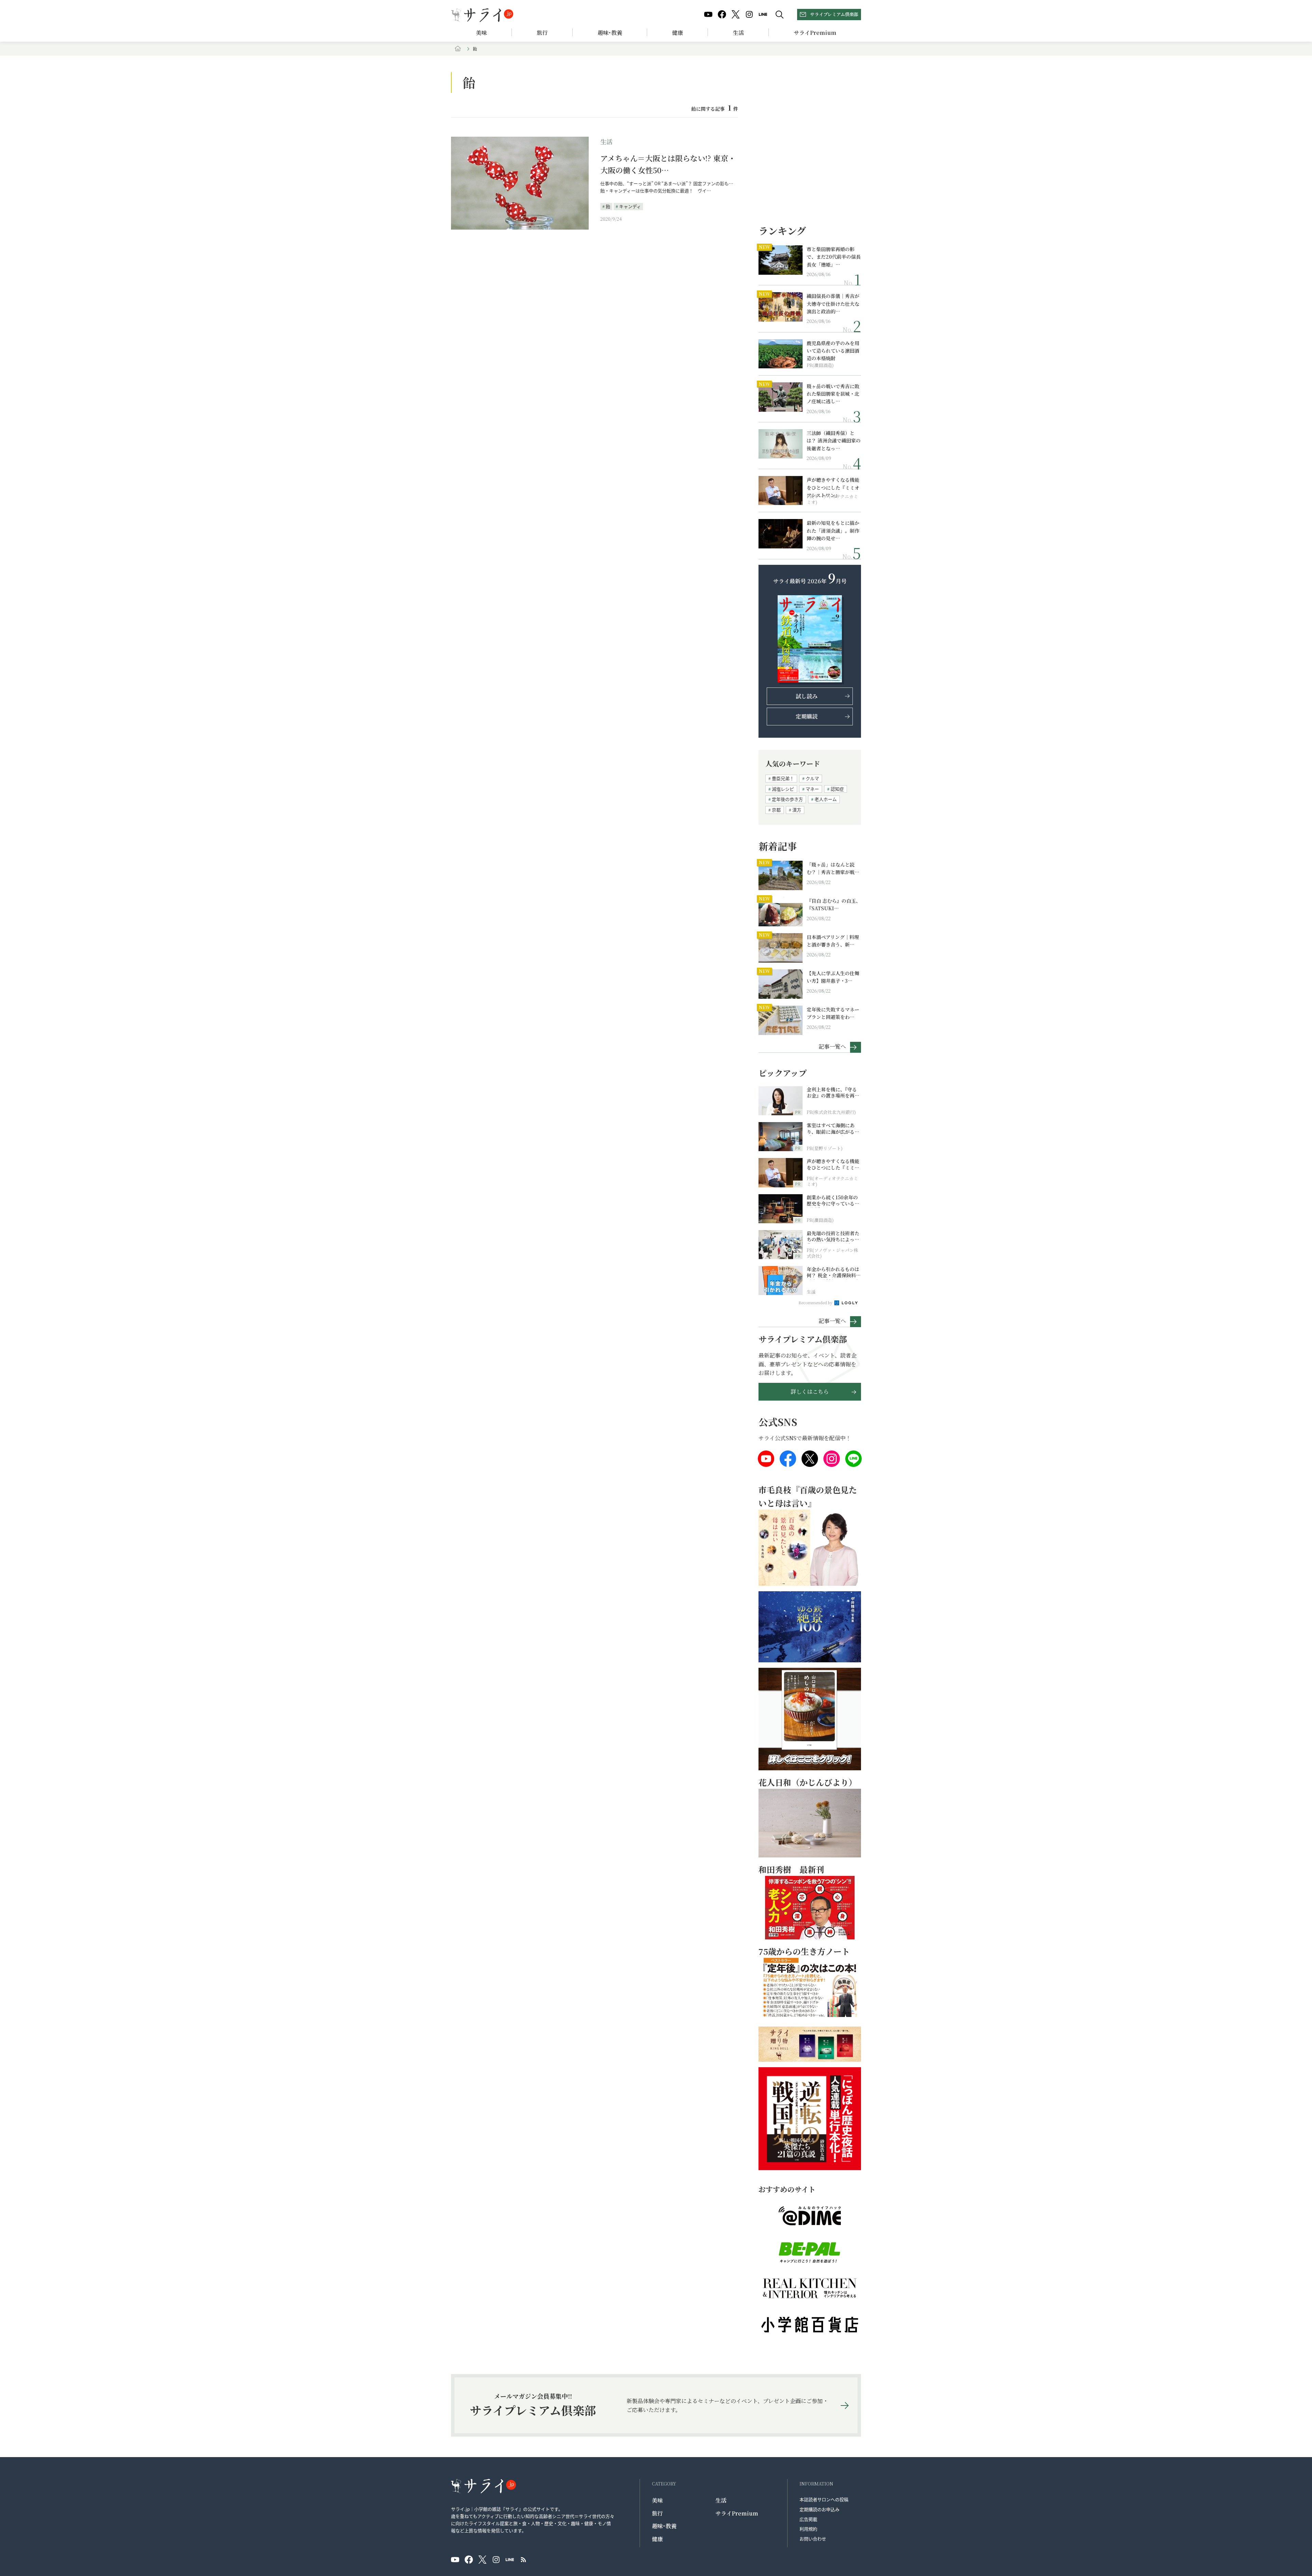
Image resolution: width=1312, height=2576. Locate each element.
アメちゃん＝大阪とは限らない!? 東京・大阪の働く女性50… (668, 164)
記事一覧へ (832, 1046)
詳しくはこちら (810, 1392)
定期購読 (807, 716)
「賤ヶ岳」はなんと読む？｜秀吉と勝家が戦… (833, 868)
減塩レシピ (783, 789)
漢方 (797, 810)
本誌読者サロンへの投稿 (824, 2499)
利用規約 (808, 2529)
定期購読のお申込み (819, 2509)
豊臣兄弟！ (783, 778)
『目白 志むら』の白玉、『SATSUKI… (834, 904)
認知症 (837, 789)
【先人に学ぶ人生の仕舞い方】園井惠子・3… (833, 977)
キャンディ (630, 206)
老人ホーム (826, 799)
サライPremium (737, 2513)
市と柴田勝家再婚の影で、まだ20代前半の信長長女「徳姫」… (834, 257)
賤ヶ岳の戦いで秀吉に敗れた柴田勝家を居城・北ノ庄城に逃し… (833, 394)
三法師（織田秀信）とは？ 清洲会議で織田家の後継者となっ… (834, 441)
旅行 (542, 33)
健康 (678, 33)
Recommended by (816, 1303)
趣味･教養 (610, 33)
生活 (738, 33)
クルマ (812, 778)
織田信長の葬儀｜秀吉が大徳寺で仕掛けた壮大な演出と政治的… (833, 304)
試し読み (807, 696)
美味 (481, 33)
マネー (812, 789)
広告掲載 (808, 2519)
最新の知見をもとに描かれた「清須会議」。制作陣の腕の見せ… (833, 530)
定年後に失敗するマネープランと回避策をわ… (833, 1013)
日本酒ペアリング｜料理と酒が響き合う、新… (833, 941)
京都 (776, 810)
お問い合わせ (813, 2539)
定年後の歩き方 (787, 799)
